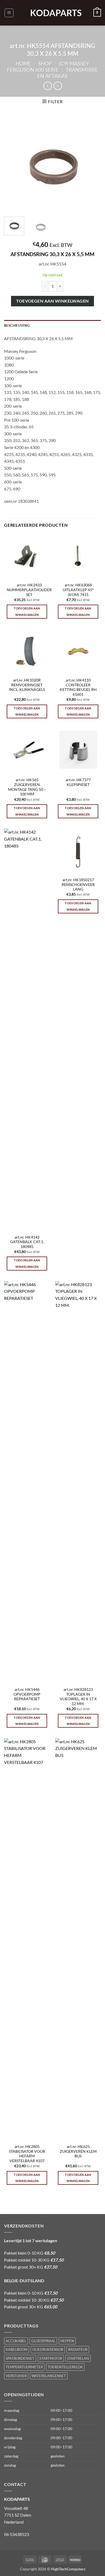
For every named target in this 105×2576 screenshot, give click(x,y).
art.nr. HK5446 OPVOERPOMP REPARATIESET (27, 1694)
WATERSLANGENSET (49, 2376)
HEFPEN (67, 2341)
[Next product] (48, 86)
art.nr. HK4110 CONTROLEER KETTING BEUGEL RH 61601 (78, 687)
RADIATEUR (78, 2349)
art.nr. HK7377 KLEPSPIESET (78, 782)
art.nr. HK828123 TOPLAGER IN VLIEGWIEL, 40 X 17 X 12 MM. (78, 1697)
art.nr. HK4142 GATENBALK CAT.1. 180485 (27, 1242)
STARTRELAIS (78, 2358)
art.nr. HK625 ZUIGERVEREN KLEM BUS (78, 2151)
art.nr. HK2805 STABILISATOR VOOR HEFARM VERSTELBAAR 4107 (27, 2154)
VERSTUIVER (16, 2376)
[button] (9, 13)
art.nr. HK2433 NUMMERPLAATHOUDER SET (29, 590)
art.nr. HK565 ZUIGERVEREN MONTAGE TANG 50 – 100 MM (27, 787)
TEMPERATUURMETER (24, 2367)
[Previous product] (58, 86)
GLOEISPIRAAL (43, 2341)
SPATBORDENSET (20, 2358)
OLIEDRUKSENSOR (48, 2349)
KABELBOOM (17, 2349)
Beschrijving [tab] (17, 325)
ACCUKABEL (16, 2341)
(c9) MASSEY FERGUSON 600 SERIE (48, 67)
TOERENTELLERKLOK (65, 2367)
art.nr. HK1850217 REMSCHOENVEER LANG (78, 885)
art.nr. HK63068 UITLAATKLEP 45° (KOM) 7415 (78, 590)
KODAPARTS (52, 13)
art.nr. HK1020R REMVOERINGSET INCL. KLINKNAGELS (27, 685)
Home (23, 64)
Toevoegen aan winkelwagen (52, 301)
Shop (45, 64)
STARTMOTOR (51, 2358)
